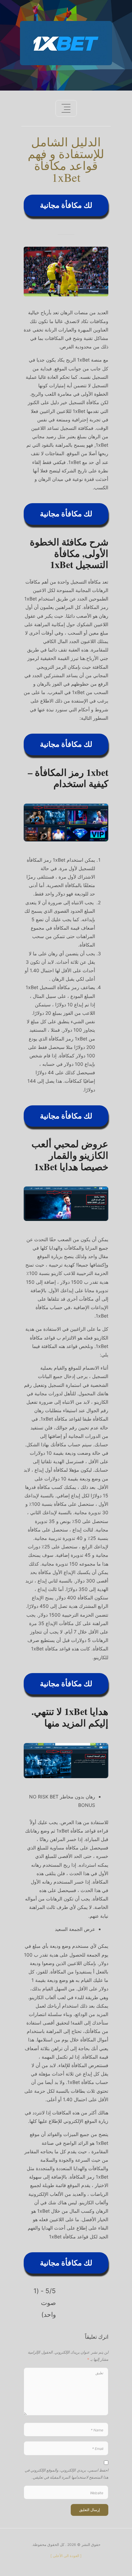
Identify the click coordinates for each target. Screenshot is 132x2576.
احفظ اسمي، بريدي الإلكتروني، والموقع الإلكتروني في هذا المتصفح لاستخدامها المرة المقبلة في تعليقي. (67, 2473)
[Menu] (66, 108)
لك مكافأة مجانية (66, 205)
